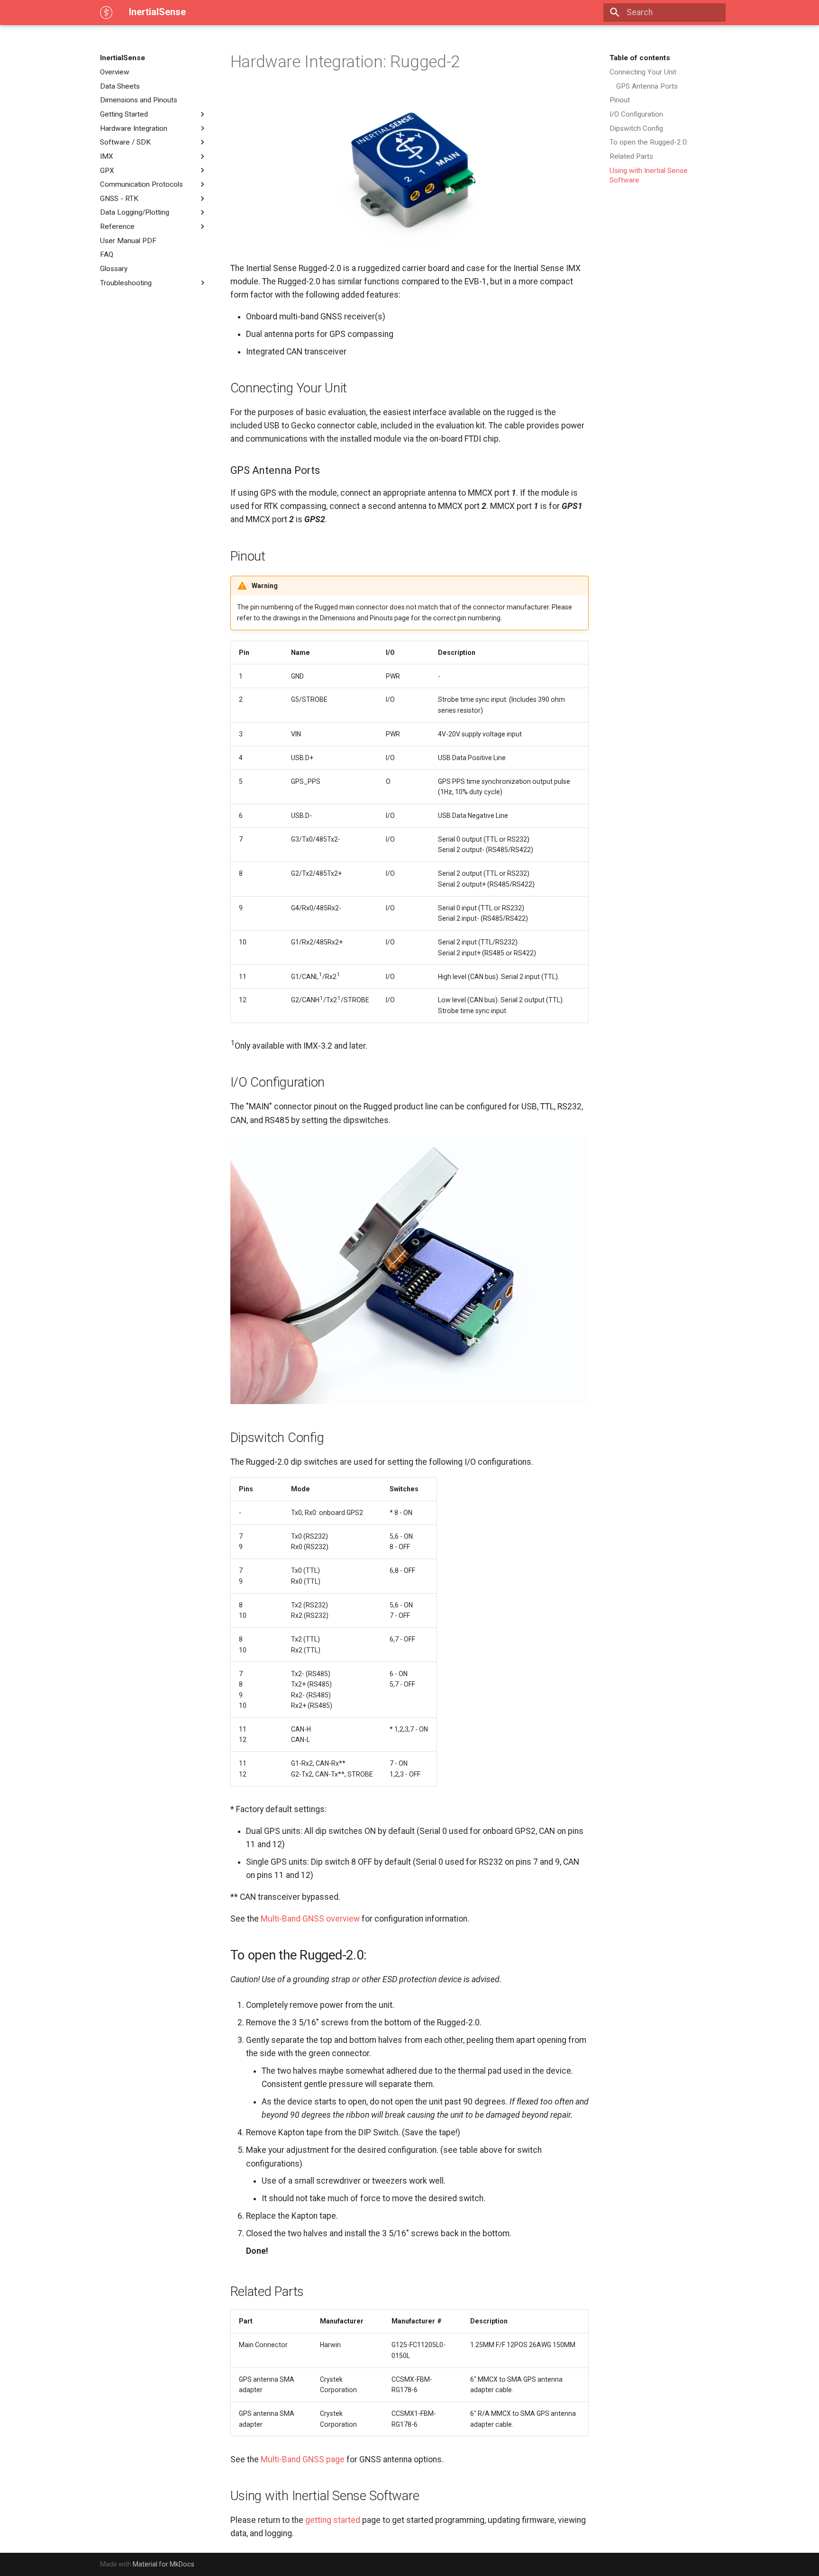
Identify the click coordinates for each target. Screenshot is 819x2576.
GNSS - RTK (119, 199)
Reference (117, 227)
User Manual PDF (128, 241)
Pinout (620, 100)
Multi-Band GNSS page (303, 2459)
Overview (115, 72)
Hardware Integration (134, 128)
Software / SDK (125, 142)
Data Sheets (120, 86)
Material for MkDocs (164, 2564)
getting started (333, 2520)
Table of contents (640, 58)
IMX (107, 156)
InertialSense (123, 58)
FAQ (107, 254)
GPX (107, 170)
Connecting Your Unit (643, 72)
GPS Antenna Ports (647, 86)
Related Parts (631, 156)
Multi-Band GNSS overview (310, 1919)
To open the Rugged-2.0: (649, 142)
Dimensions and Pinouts (139, 100)
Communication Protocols (141, 184)
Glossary (114, 269)
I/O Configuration (636, 114)
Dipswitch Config (636, 128)
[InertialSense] (106, 12)
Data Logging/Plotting (135, 212)
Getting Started (124, 114)
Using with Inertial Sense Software (649, 175)
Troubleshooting (126, 282)
